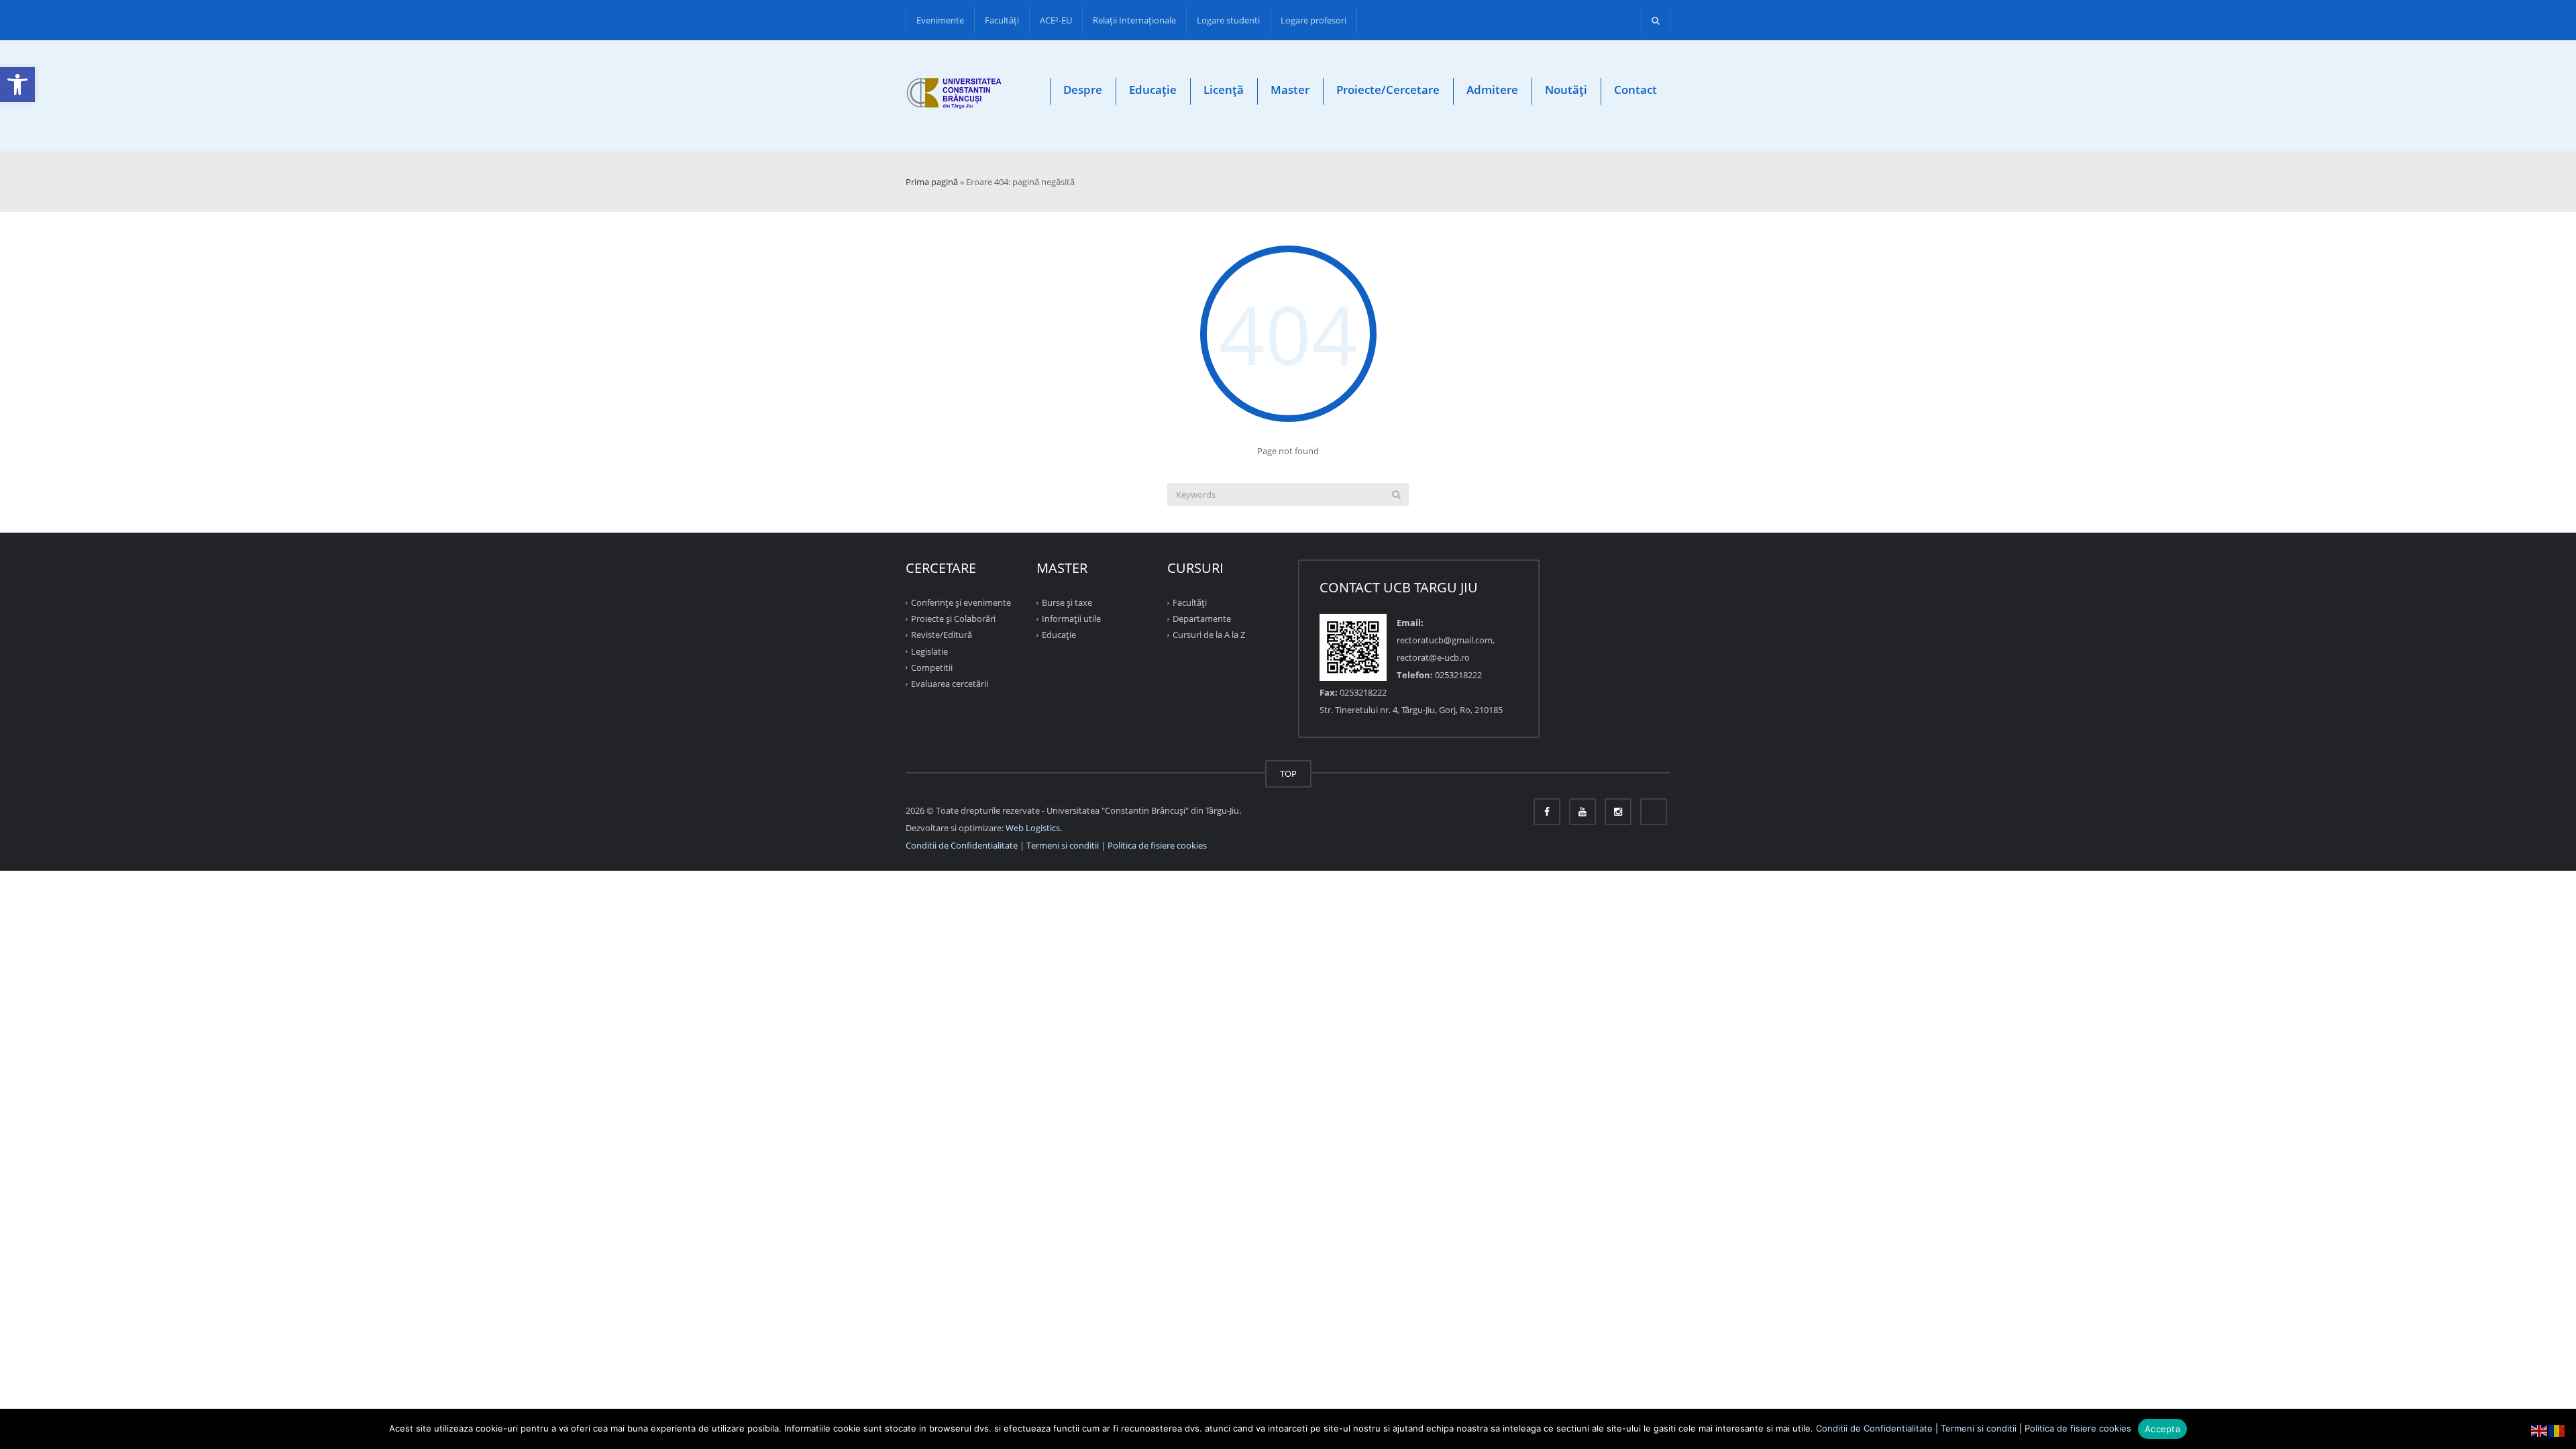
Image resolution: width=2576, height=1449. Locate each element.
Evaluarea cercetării (950, 684)
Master (1290, 90)
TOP (1288, 773)
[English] (2540, 1430)
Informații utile (1071, 619)
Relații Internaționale (1134, 20)
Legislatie (929, 651)
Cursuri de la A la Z (1209, 635)
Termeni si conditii (1063, 845)
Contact (1635, 90)
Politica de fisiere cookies (1157, 845)
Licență (1224, 90)
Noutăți (1566, 90)
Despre (1083, 90)
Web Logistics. (1034, 828)
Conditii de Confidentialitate (962, 845)
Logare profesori (1313, 20)
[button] (17, 85)
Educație (1153, 90)
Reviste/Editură (942, 635)
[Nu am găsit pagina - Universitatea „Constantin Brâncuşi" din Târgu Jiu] (954, 96)
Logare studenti (1228, 20)
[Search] (1396, 494)
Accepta (2162, 1429)
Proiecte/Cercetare (1388, 90)
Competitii (932, 667)
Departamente (1202, 619)
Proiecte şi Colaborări (953, 619)
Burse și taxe (1067, 602)
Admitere (1492, 90)
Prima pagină (932, 182)
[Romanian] (2557, 1430)
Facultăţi (1002, 20)
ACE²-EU (1056, 20)
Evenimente (940, 20)
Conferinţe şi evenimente (961, 602)
